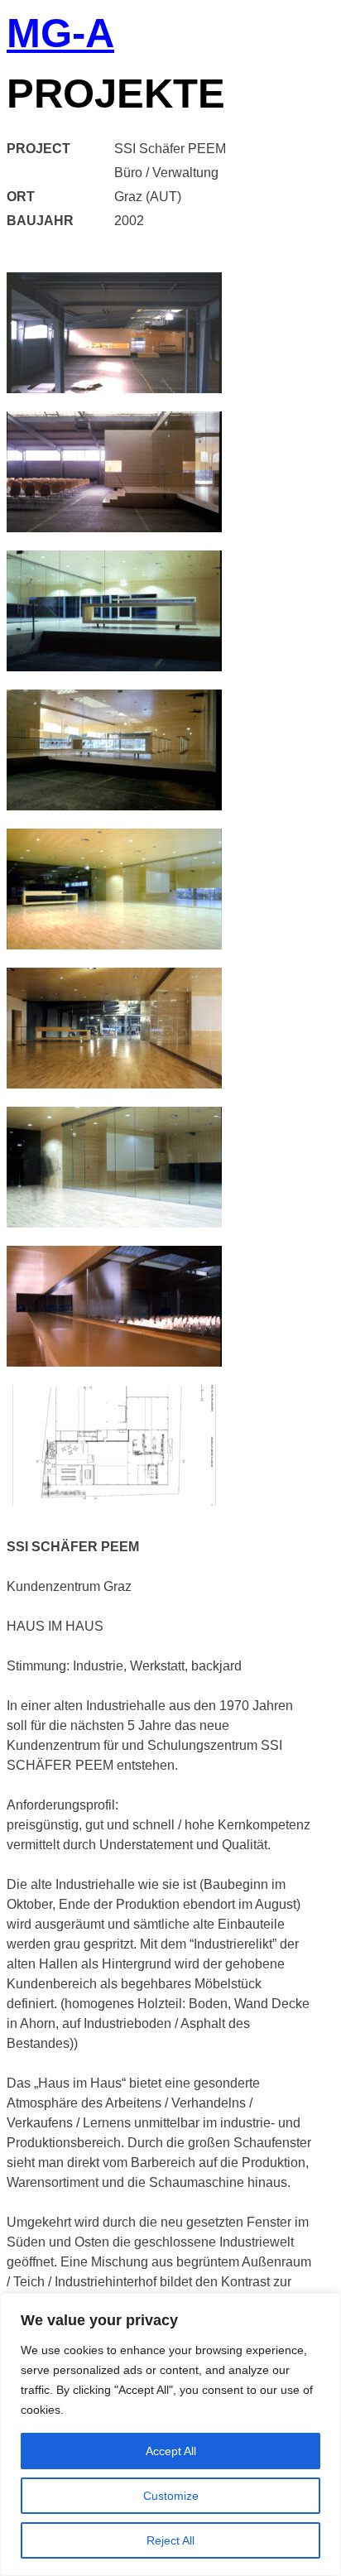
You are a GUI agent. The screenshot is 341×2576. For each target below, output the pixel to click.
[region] (170, 2434)
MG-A (60, 35)
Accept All (171, 2451)
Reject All (170, 2540)
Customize (171, 2496)
